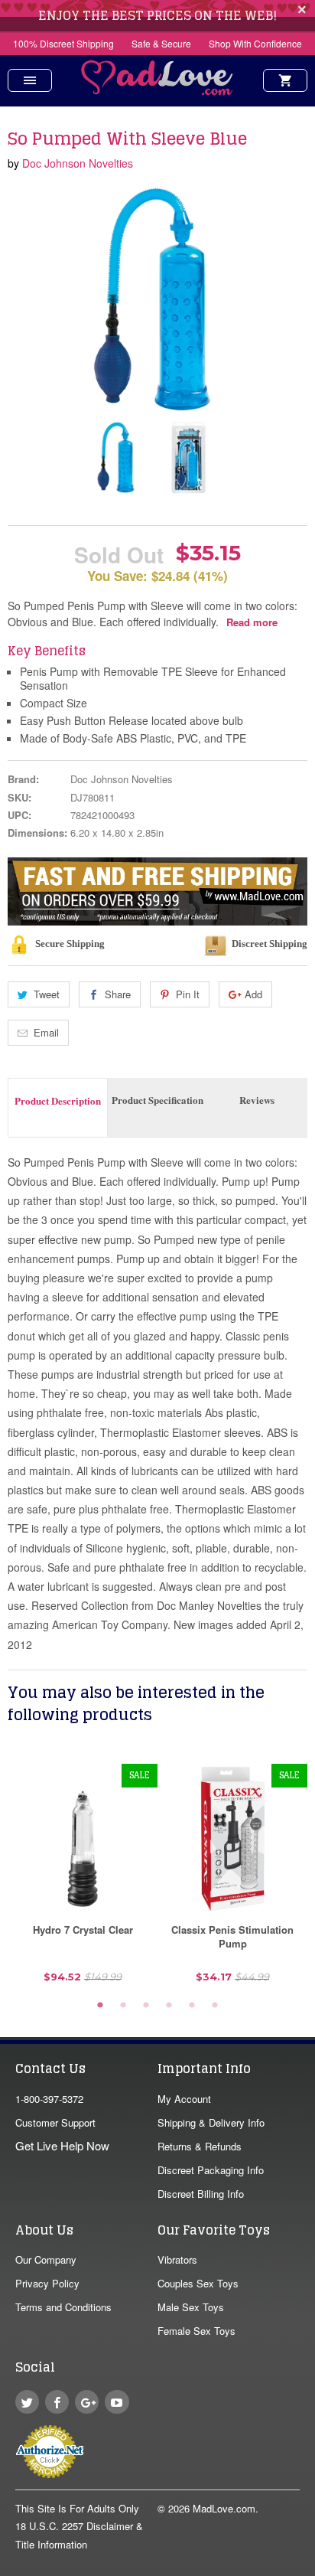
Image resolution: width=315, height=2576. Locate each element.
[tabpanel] (83, 1879)
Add (253, 994)
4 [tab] (169, 2006)
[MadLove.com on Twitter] (27, 2402)
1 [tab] (100, 2006)
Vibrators (177, 2259)
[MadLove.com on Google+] (87, 2402)
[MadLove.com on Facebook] (57, 2402)
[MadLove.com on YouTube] (117, 2402)
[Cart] (285, 80)
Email (46, 1032)
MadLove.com (224, 2508)
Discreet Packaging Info (211, 2170)
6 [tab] (215, 2006)
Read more (252, 622)
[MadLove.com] (157, 91)
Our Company (46, 2259)
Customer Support (55, 2122)
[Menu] (30, 80)
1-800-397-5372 (49, 2099)
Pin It (188, 994)
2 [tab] (123, 2006)
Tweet (47, 994)
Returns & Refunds (200, 2146)
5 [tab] (192, 2006)
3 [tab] (146, 2006)
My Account (184, 2099)
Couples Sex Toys (198, 2283)
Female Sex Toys (196, 2331)
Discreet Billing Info (201, 2194)
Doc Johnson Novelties (78, 163)
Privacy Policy (47, 2283)
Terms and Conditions (63, 2307)
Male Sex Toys (191, 2307)
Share (118, 994)
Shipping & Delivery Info (211, 2122)
